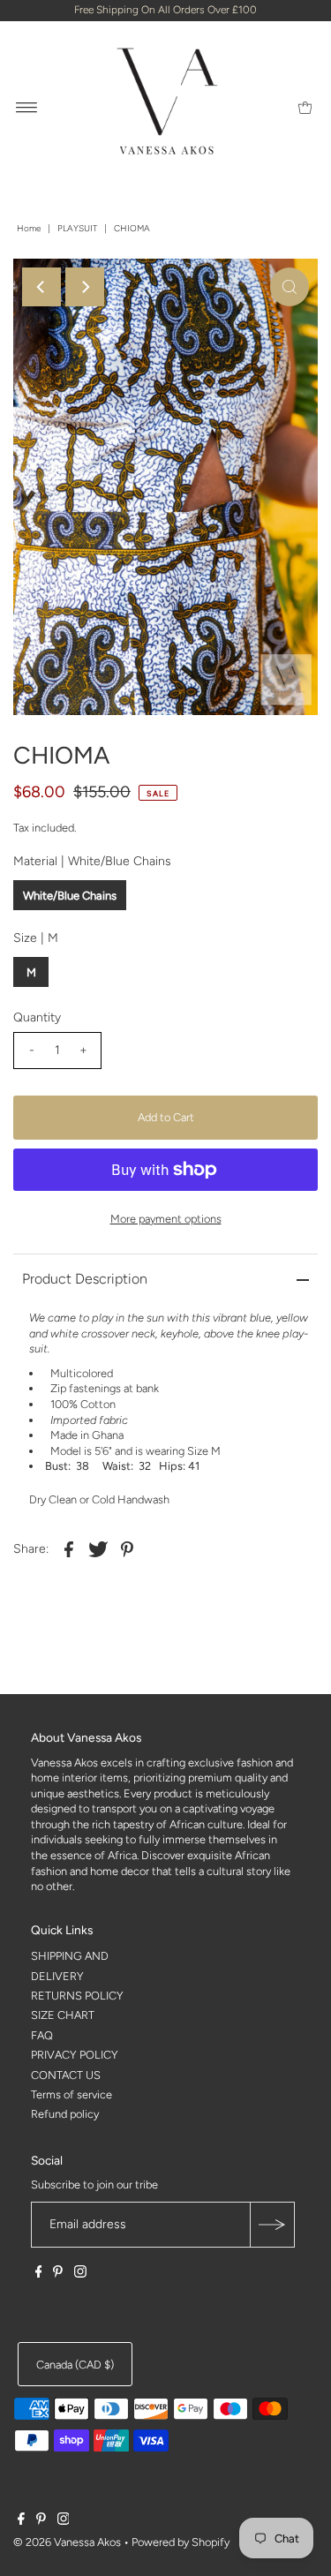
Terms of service (71, 2094)
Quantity (37, 1017)
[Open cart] (305, 107)
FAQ (42, 2035)
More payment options (166, 1219)
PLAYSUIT (77, 228)
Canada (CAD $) (75, 2365)
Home (29, 228)
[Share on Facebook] (69, 1548)
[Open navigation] (27, 107)
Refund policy (65, 2114)
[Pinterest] (58, 2274)
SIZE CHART (63, 2015)
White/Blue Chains (70, 896)
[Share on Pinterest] (127, 1548)
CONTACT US (66, 2075)
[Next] (85, 287)
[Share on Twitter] (98, 1548)
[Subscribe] (272, 2225)
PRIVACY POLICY (75, 2055)
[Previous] (41, 287)
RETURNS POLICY (77, 1996)
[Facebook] (39, 2274)
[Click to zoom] (290, 287)
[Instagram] (80, 2274)
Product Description (85, 1279)
